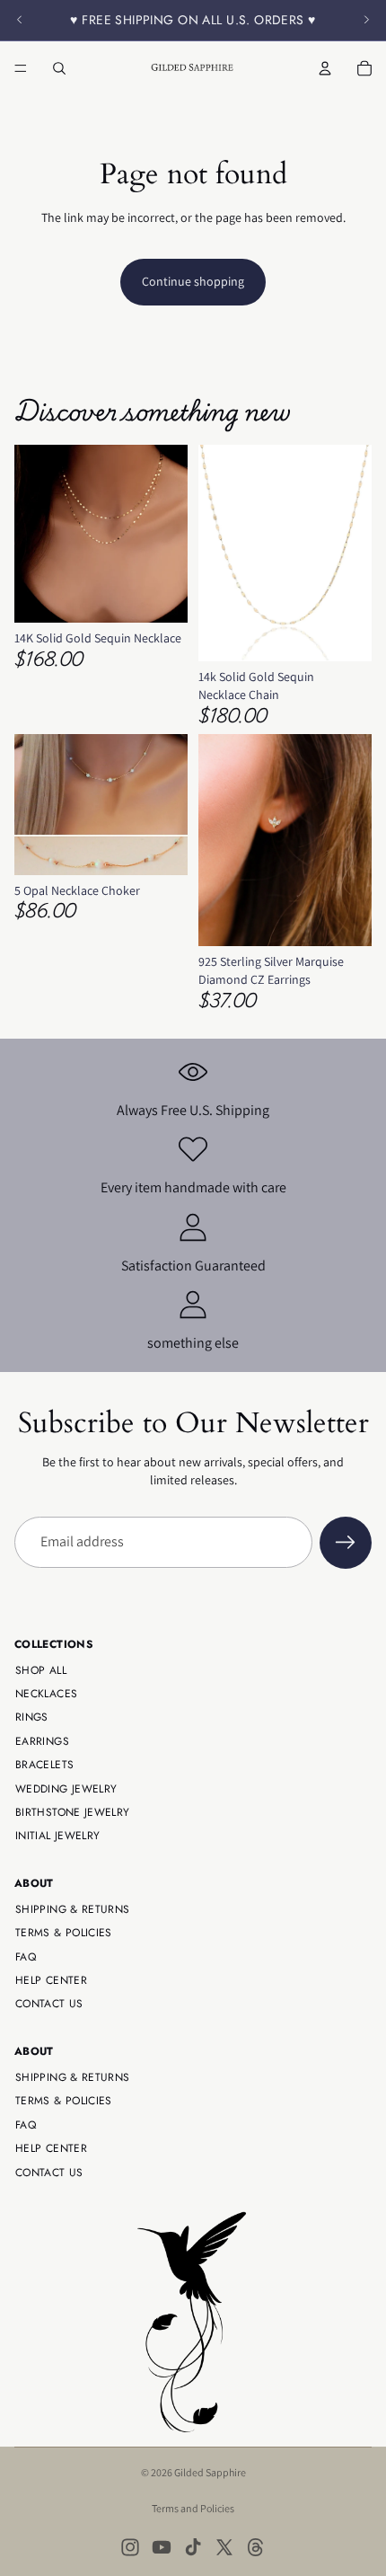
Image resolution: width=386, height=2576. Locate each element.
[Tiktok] (193, 2547)
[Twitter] (224, 2547)
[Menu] (21, 68)
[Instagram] (130, 2547)
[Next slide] (366, 20)
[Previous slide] (20, 20)
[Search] (59, 68)
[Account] (325, 68)
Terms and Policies (193, 2508)
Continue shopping (193, 281)
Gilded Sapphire (210, 2472)
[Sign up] (346, 1543)
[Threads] (256, 2547)
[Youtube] (162, 2547)
